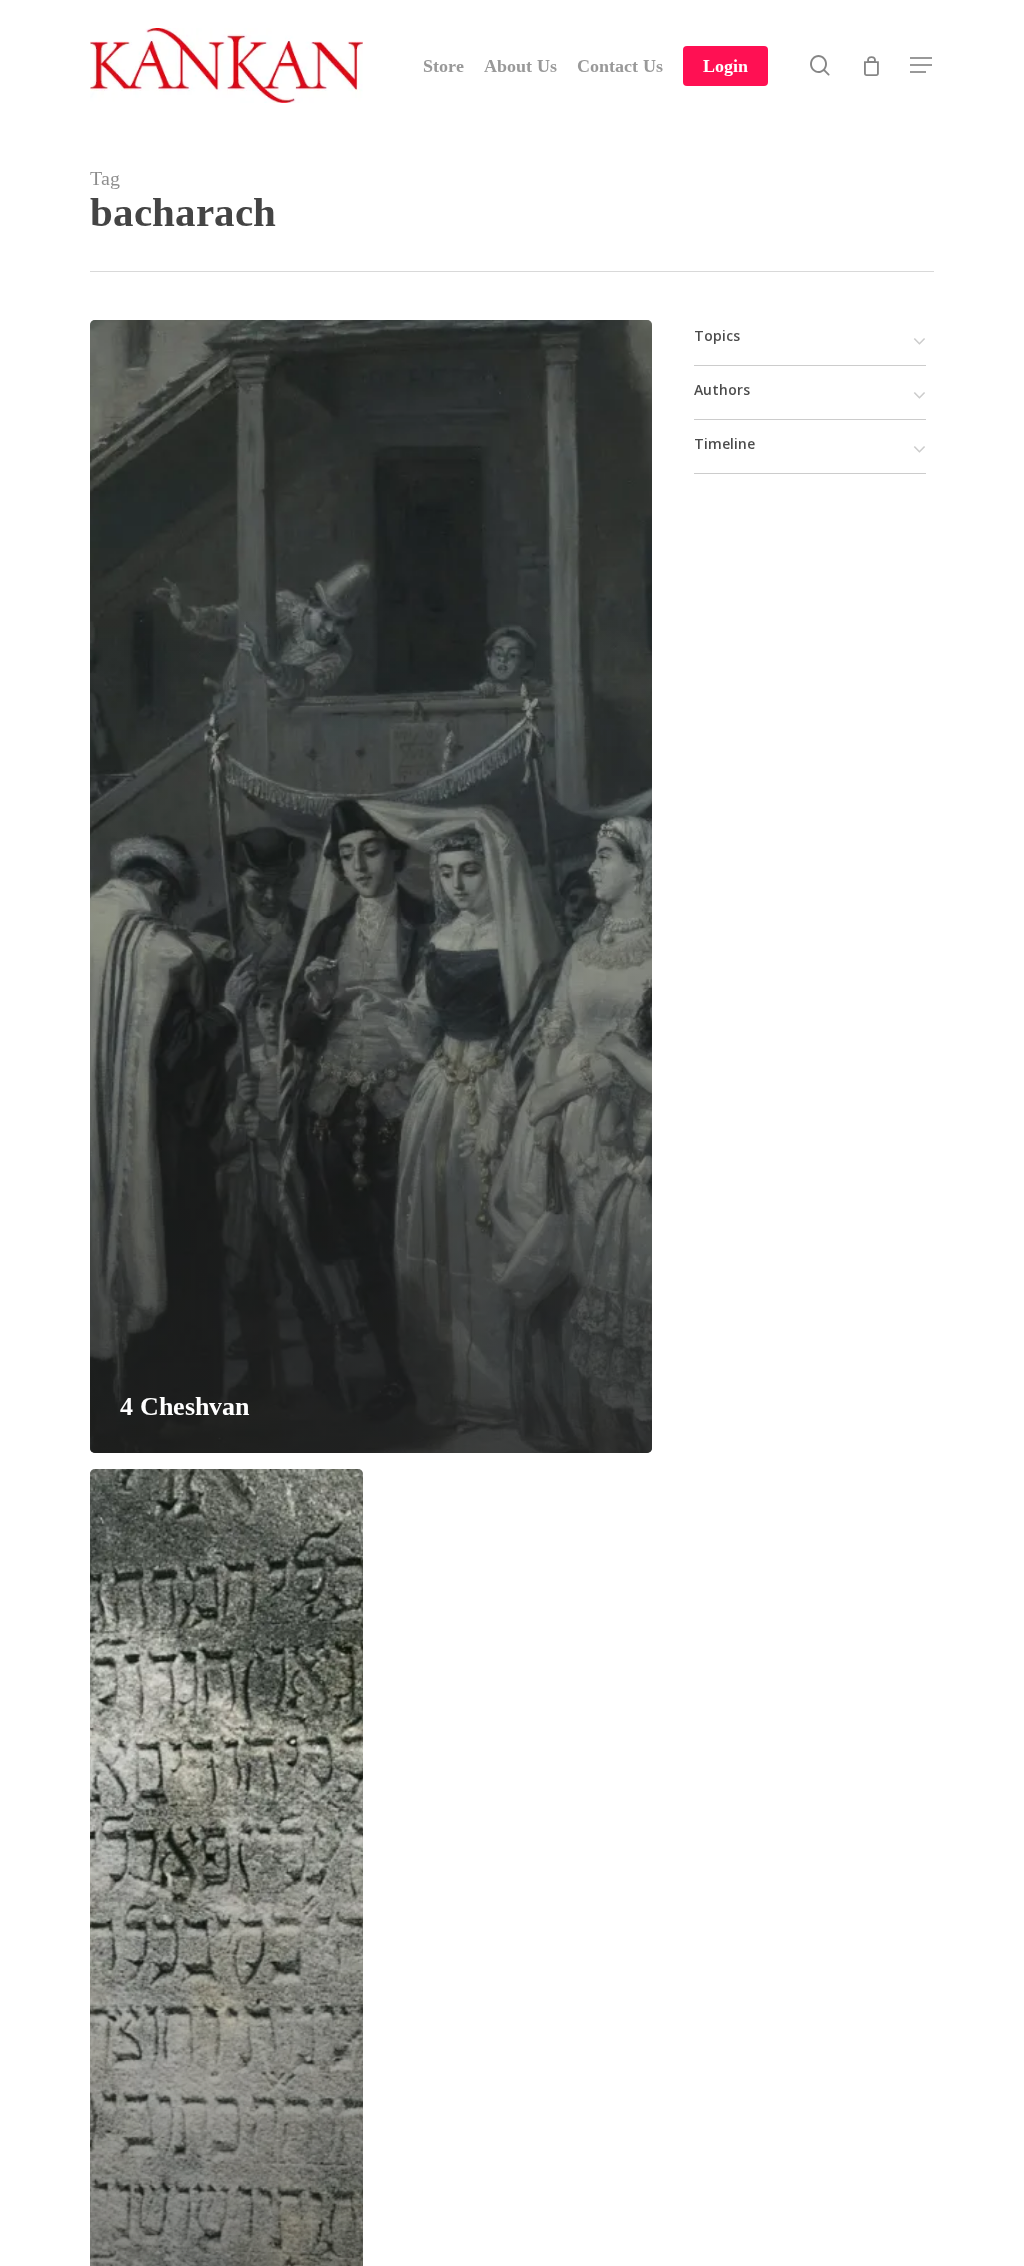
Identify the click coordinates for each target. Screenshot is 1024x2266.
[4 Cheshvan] (371, 886)
